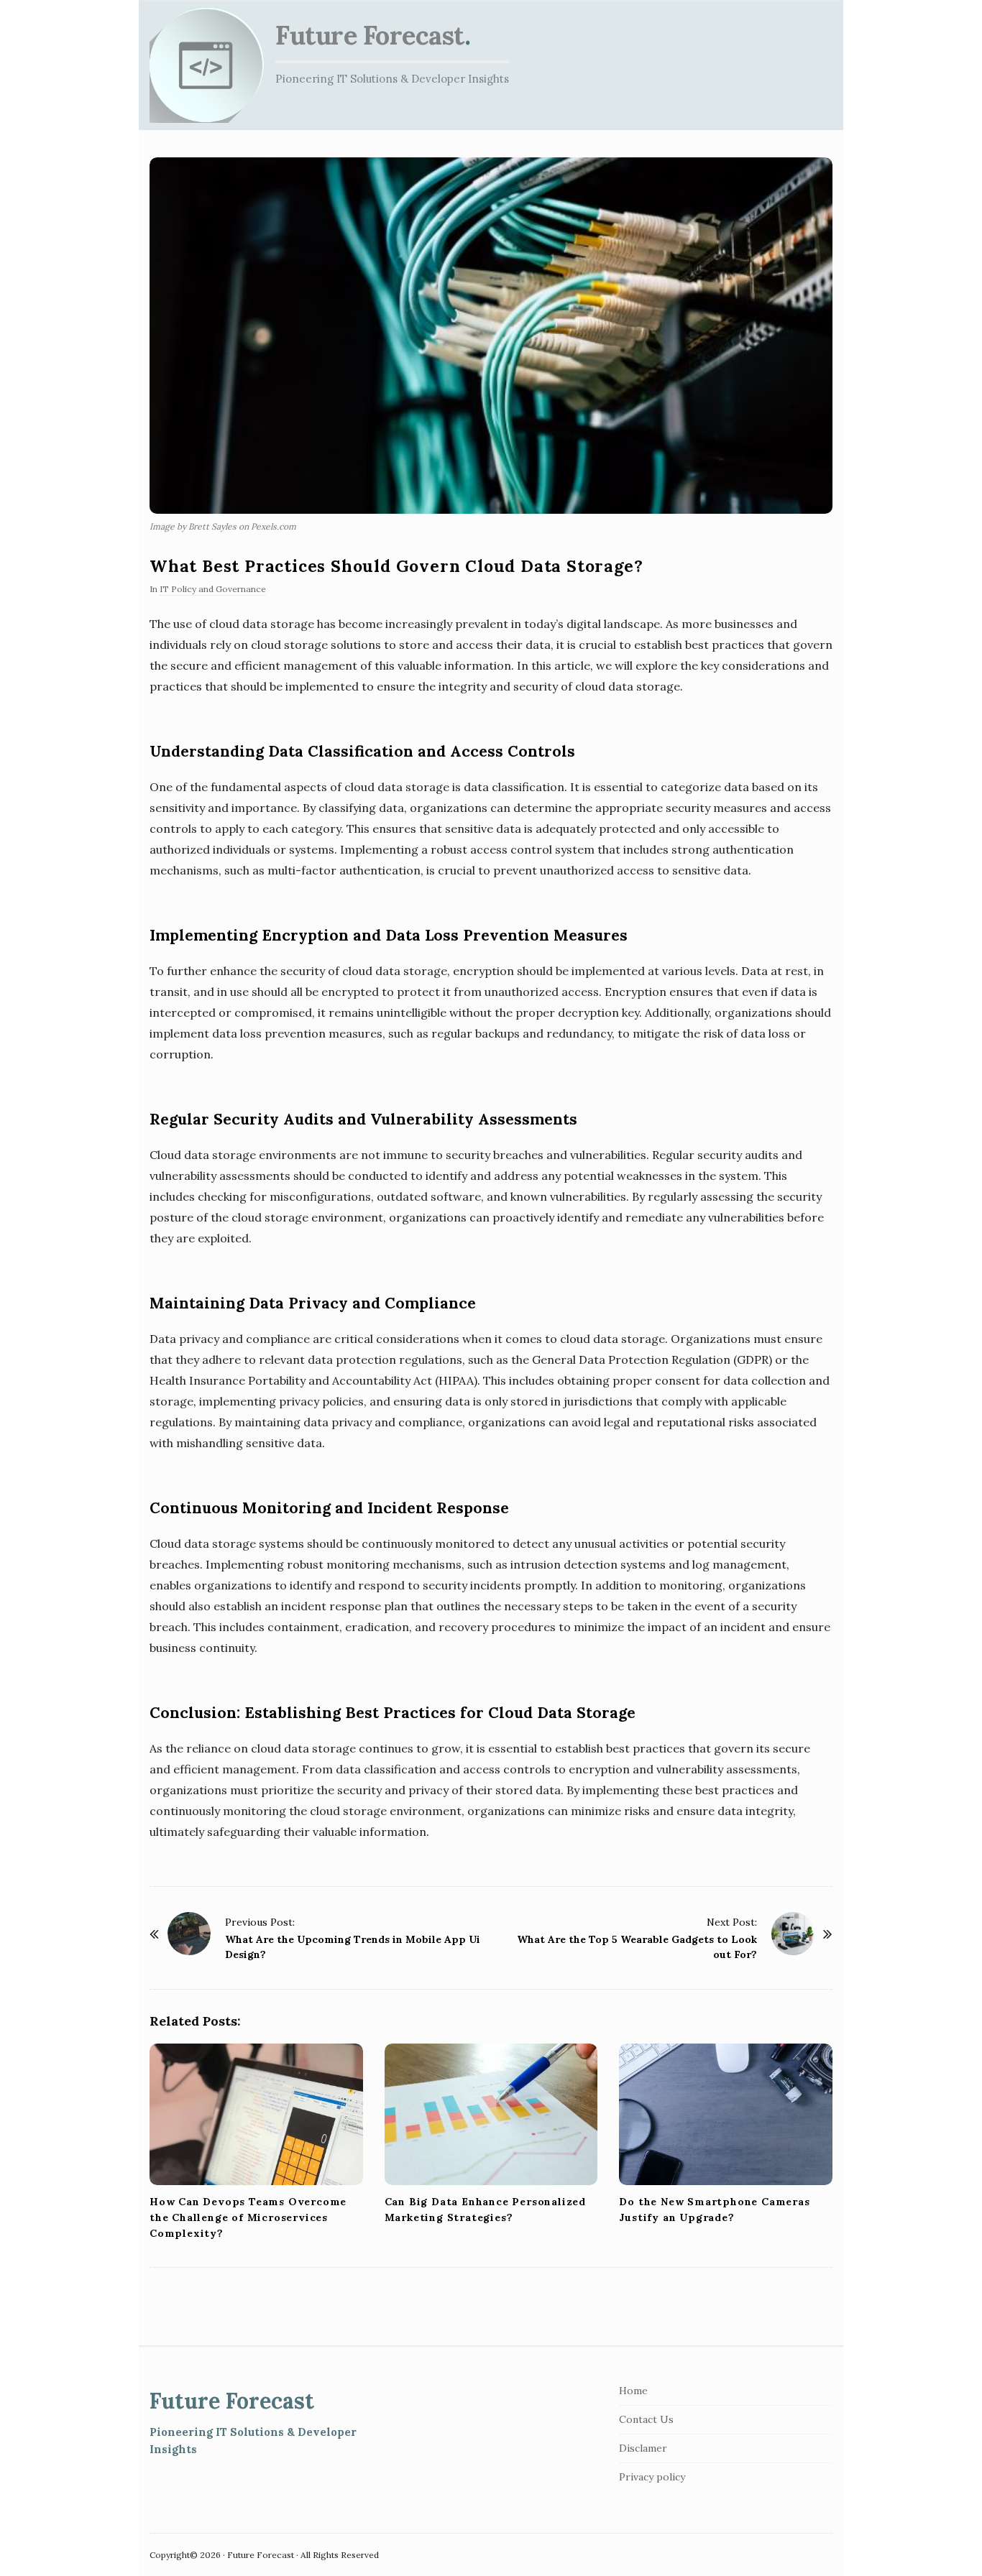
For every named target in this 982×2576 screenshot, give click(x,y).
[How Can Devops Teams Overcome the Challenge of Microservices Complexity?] (256, 2115)
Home (633, 2391)
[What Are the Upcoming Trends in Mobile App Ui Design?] (189, 1934)
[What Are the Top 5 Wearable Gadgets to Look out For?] (793, 1934)
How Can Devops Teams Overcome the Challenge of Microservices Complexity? (248, 2217)
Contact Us (646, 2419)
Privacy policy (652, 2477)
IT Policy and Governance (213, 589)
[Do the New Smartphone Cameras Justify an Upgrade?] (726, 2115)
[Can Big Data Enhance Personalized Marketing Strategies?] (491, 2115)
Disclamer (643, 2448)
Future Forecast (370, 35)
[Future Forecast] (207, 65)
